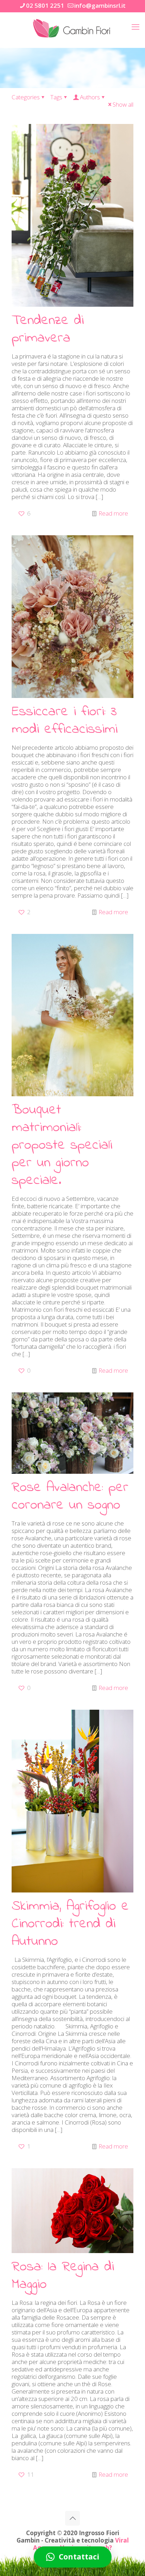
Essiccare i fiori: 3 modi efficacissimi (65, 721)
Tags (56, 97)
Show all (123, 104)
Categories (26, 97)
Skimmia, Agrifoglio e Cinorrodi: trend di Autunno (70, 1924)
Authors (90, 97)
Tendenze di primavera (48, 329)
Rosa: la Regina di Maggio (63, 2276)
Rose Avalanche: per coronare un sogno (70, 1496)
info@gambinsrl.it (100, 5)
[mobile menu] (135, 26)
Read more (113, 513)
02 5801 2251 (45, 5)
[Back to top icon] (72, 2518)
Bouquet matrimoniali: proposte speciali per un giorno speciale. (62, 1145)
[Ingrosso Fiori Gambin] (72, 28)
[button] (73, 2557)
